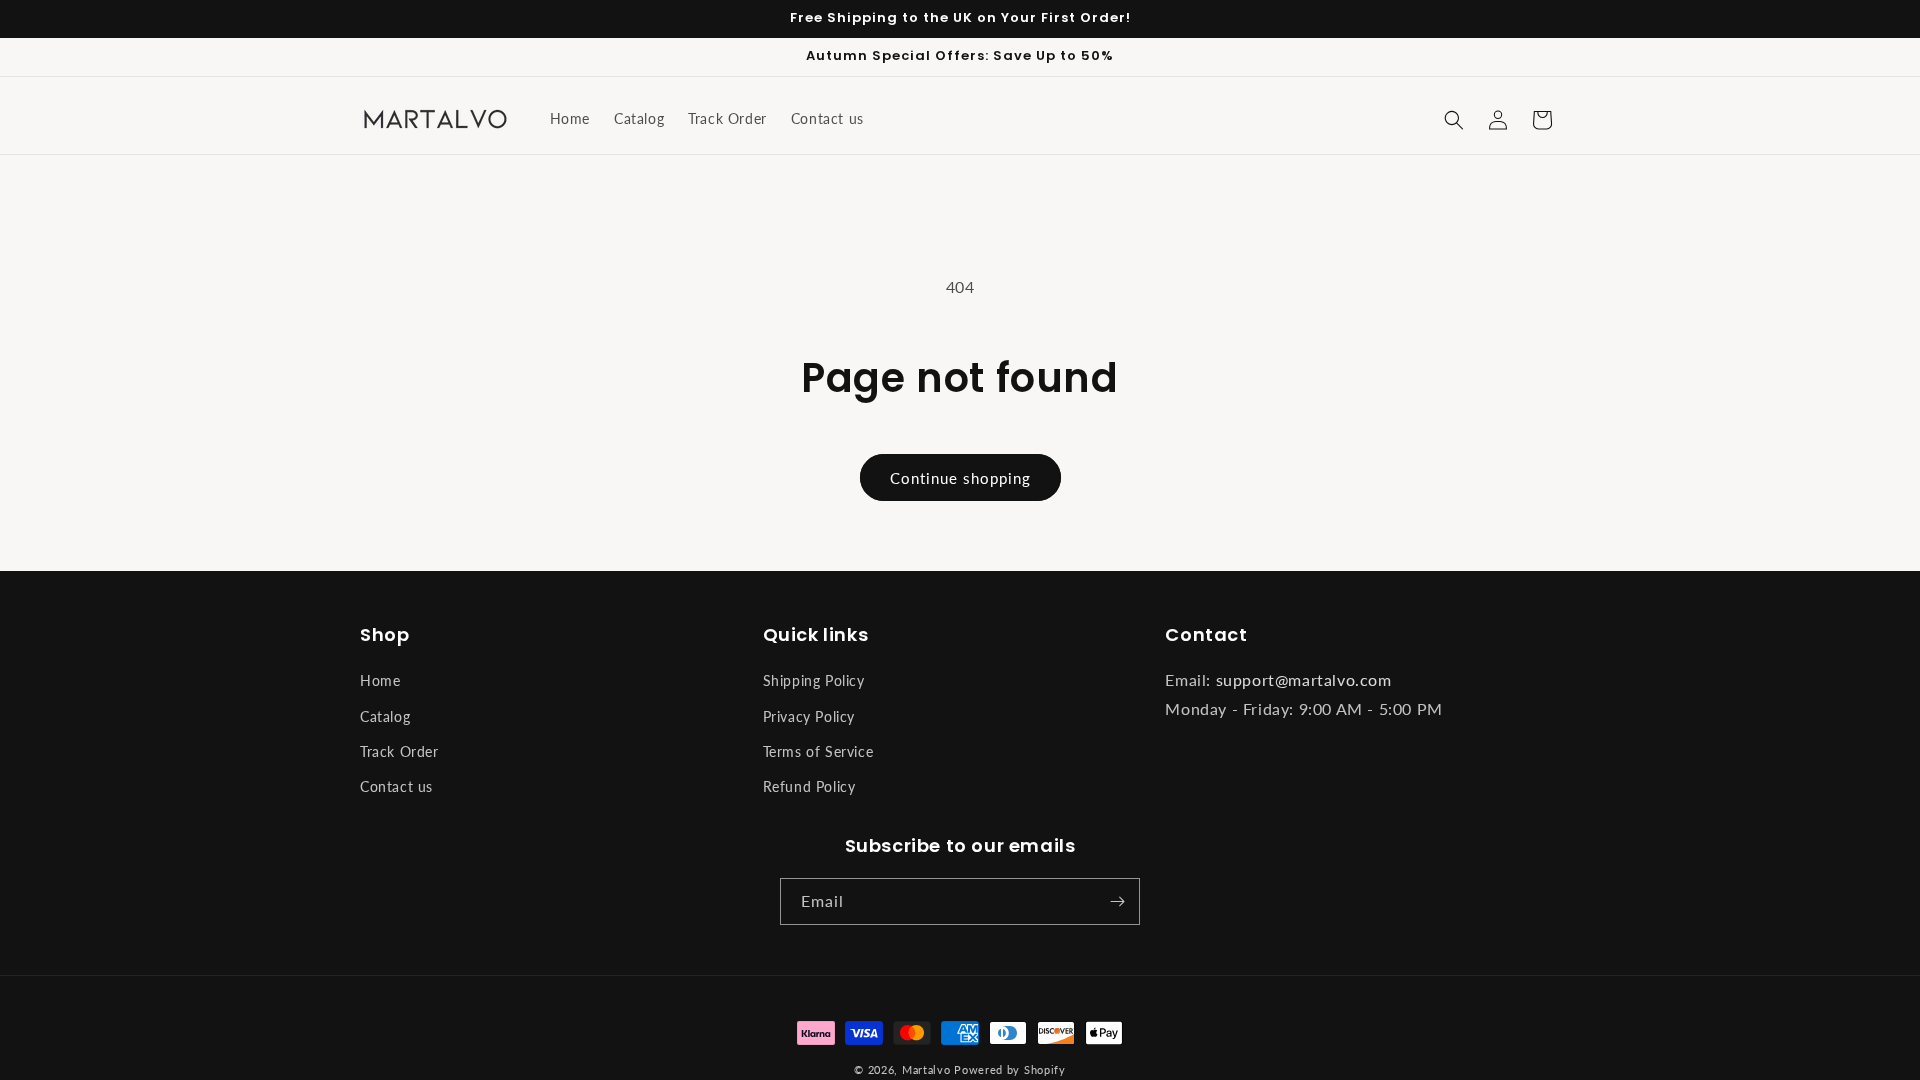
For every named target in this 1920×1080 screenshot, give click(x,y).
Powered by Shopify (1010, 1069)
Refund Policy (809, 786)
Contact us (396, 786)
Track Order (399, 751)
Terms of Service (818, 751)
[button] (1454, 120)
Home (380, 680)
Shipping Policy (814, 680)
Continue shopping (960, 478)
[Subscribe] (1117, 901)
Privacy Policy (809, 716)
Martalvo (926, 1069)
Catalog (385, 716)
